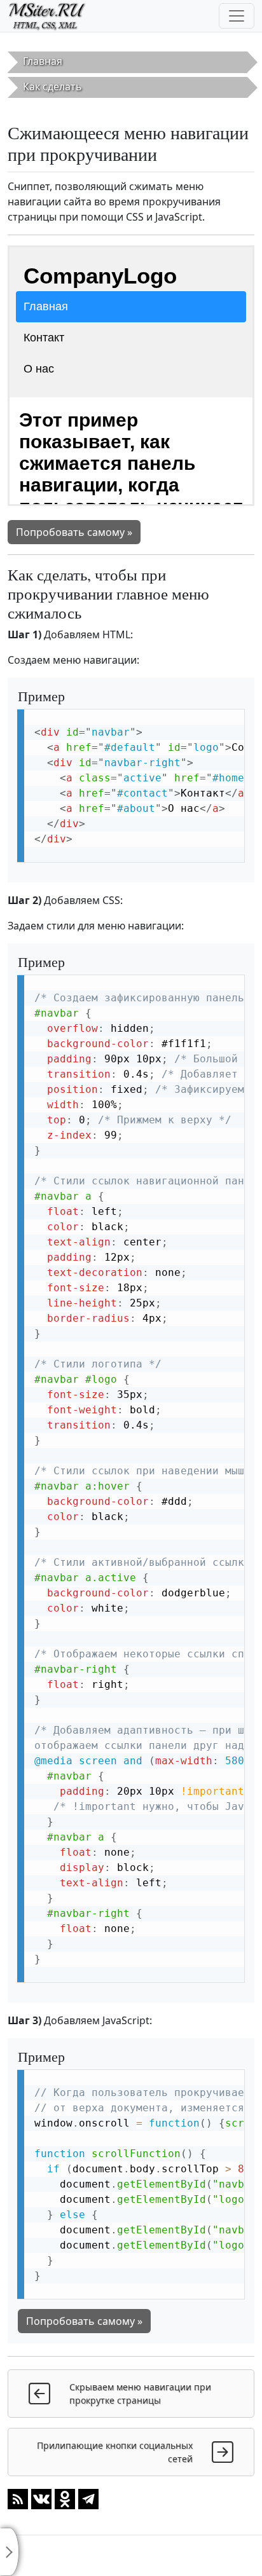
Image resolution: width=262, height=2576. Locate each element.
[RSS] (18, 2498)
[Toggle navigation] (237, 16)
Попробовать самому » (74, 532)
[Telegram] (88, 2498)
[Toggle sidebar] (10, 2552)
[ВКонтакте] (41, 2498)
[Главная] (52, 16)
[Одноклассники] (65, 2498)
